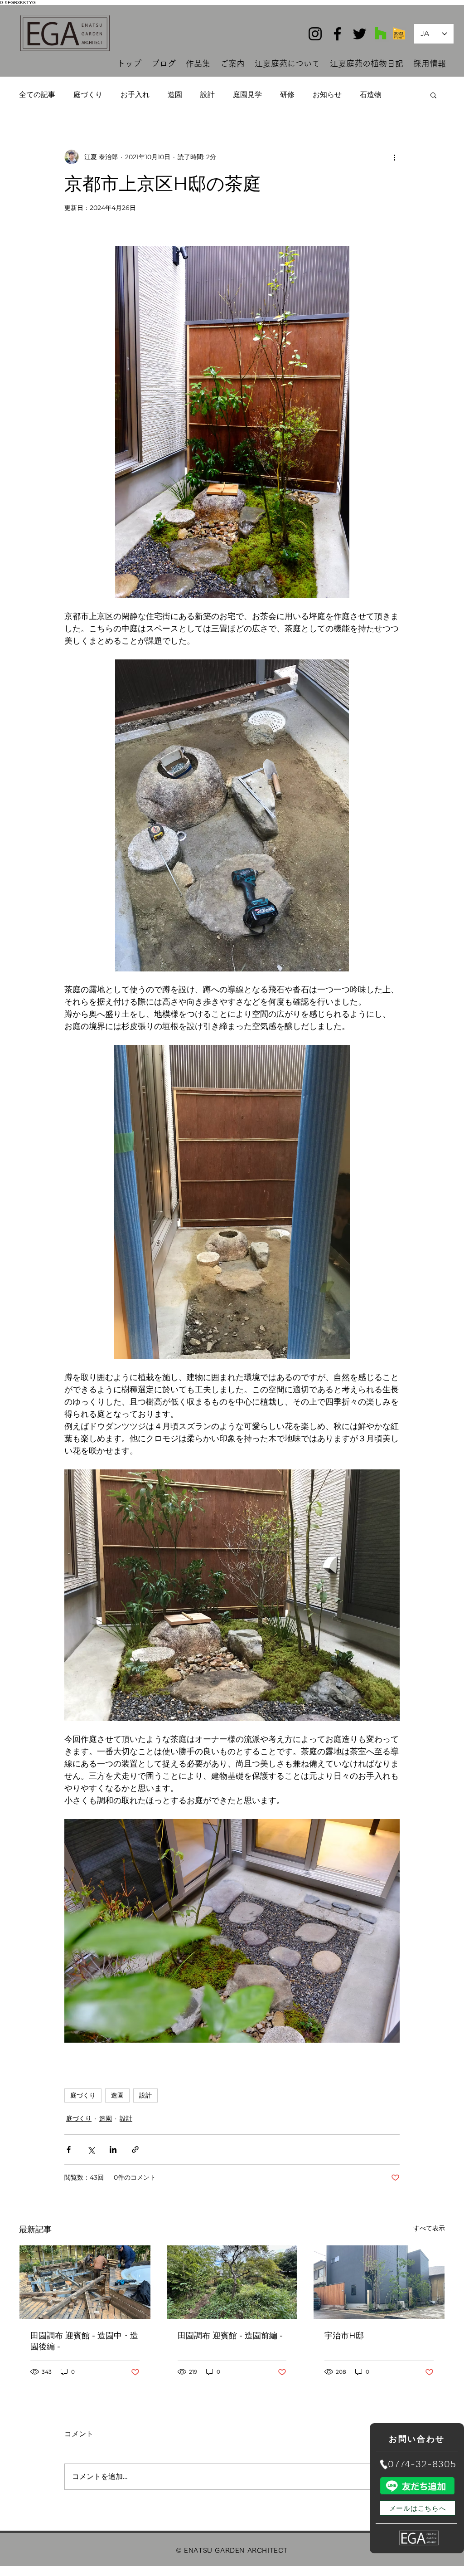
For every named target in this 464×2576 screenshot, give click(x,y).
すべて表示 (429, 2228)
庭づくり (88, 95)
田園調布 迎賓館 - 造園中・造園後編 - (84, 2341)
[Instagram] (315, 34)
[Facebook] (337, 34)
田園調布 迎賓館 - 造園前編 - (230, 2336)
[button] (433, 95)
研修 (287, 95)
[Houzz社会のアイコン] (381, 33)
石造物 (371, 95)
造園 (175, 95)
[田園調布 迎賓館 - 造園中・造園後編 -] (85, 2282)
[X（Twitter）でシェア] (91, 2149)
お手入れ (135, 95)
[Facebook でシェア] (69, 2149)
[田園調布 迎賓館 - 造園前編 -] (232, 2282)
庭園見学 (247, 95)
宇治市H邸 (344, 2336)
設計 (208, 95)
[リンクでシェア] (135, 2149)
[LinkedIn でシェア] (113, 2149)
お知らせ (327, 95)
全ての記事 (37, 95)
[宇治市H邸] (379, 2282)
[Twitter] (360, 34)
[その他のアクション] (394, 157)
